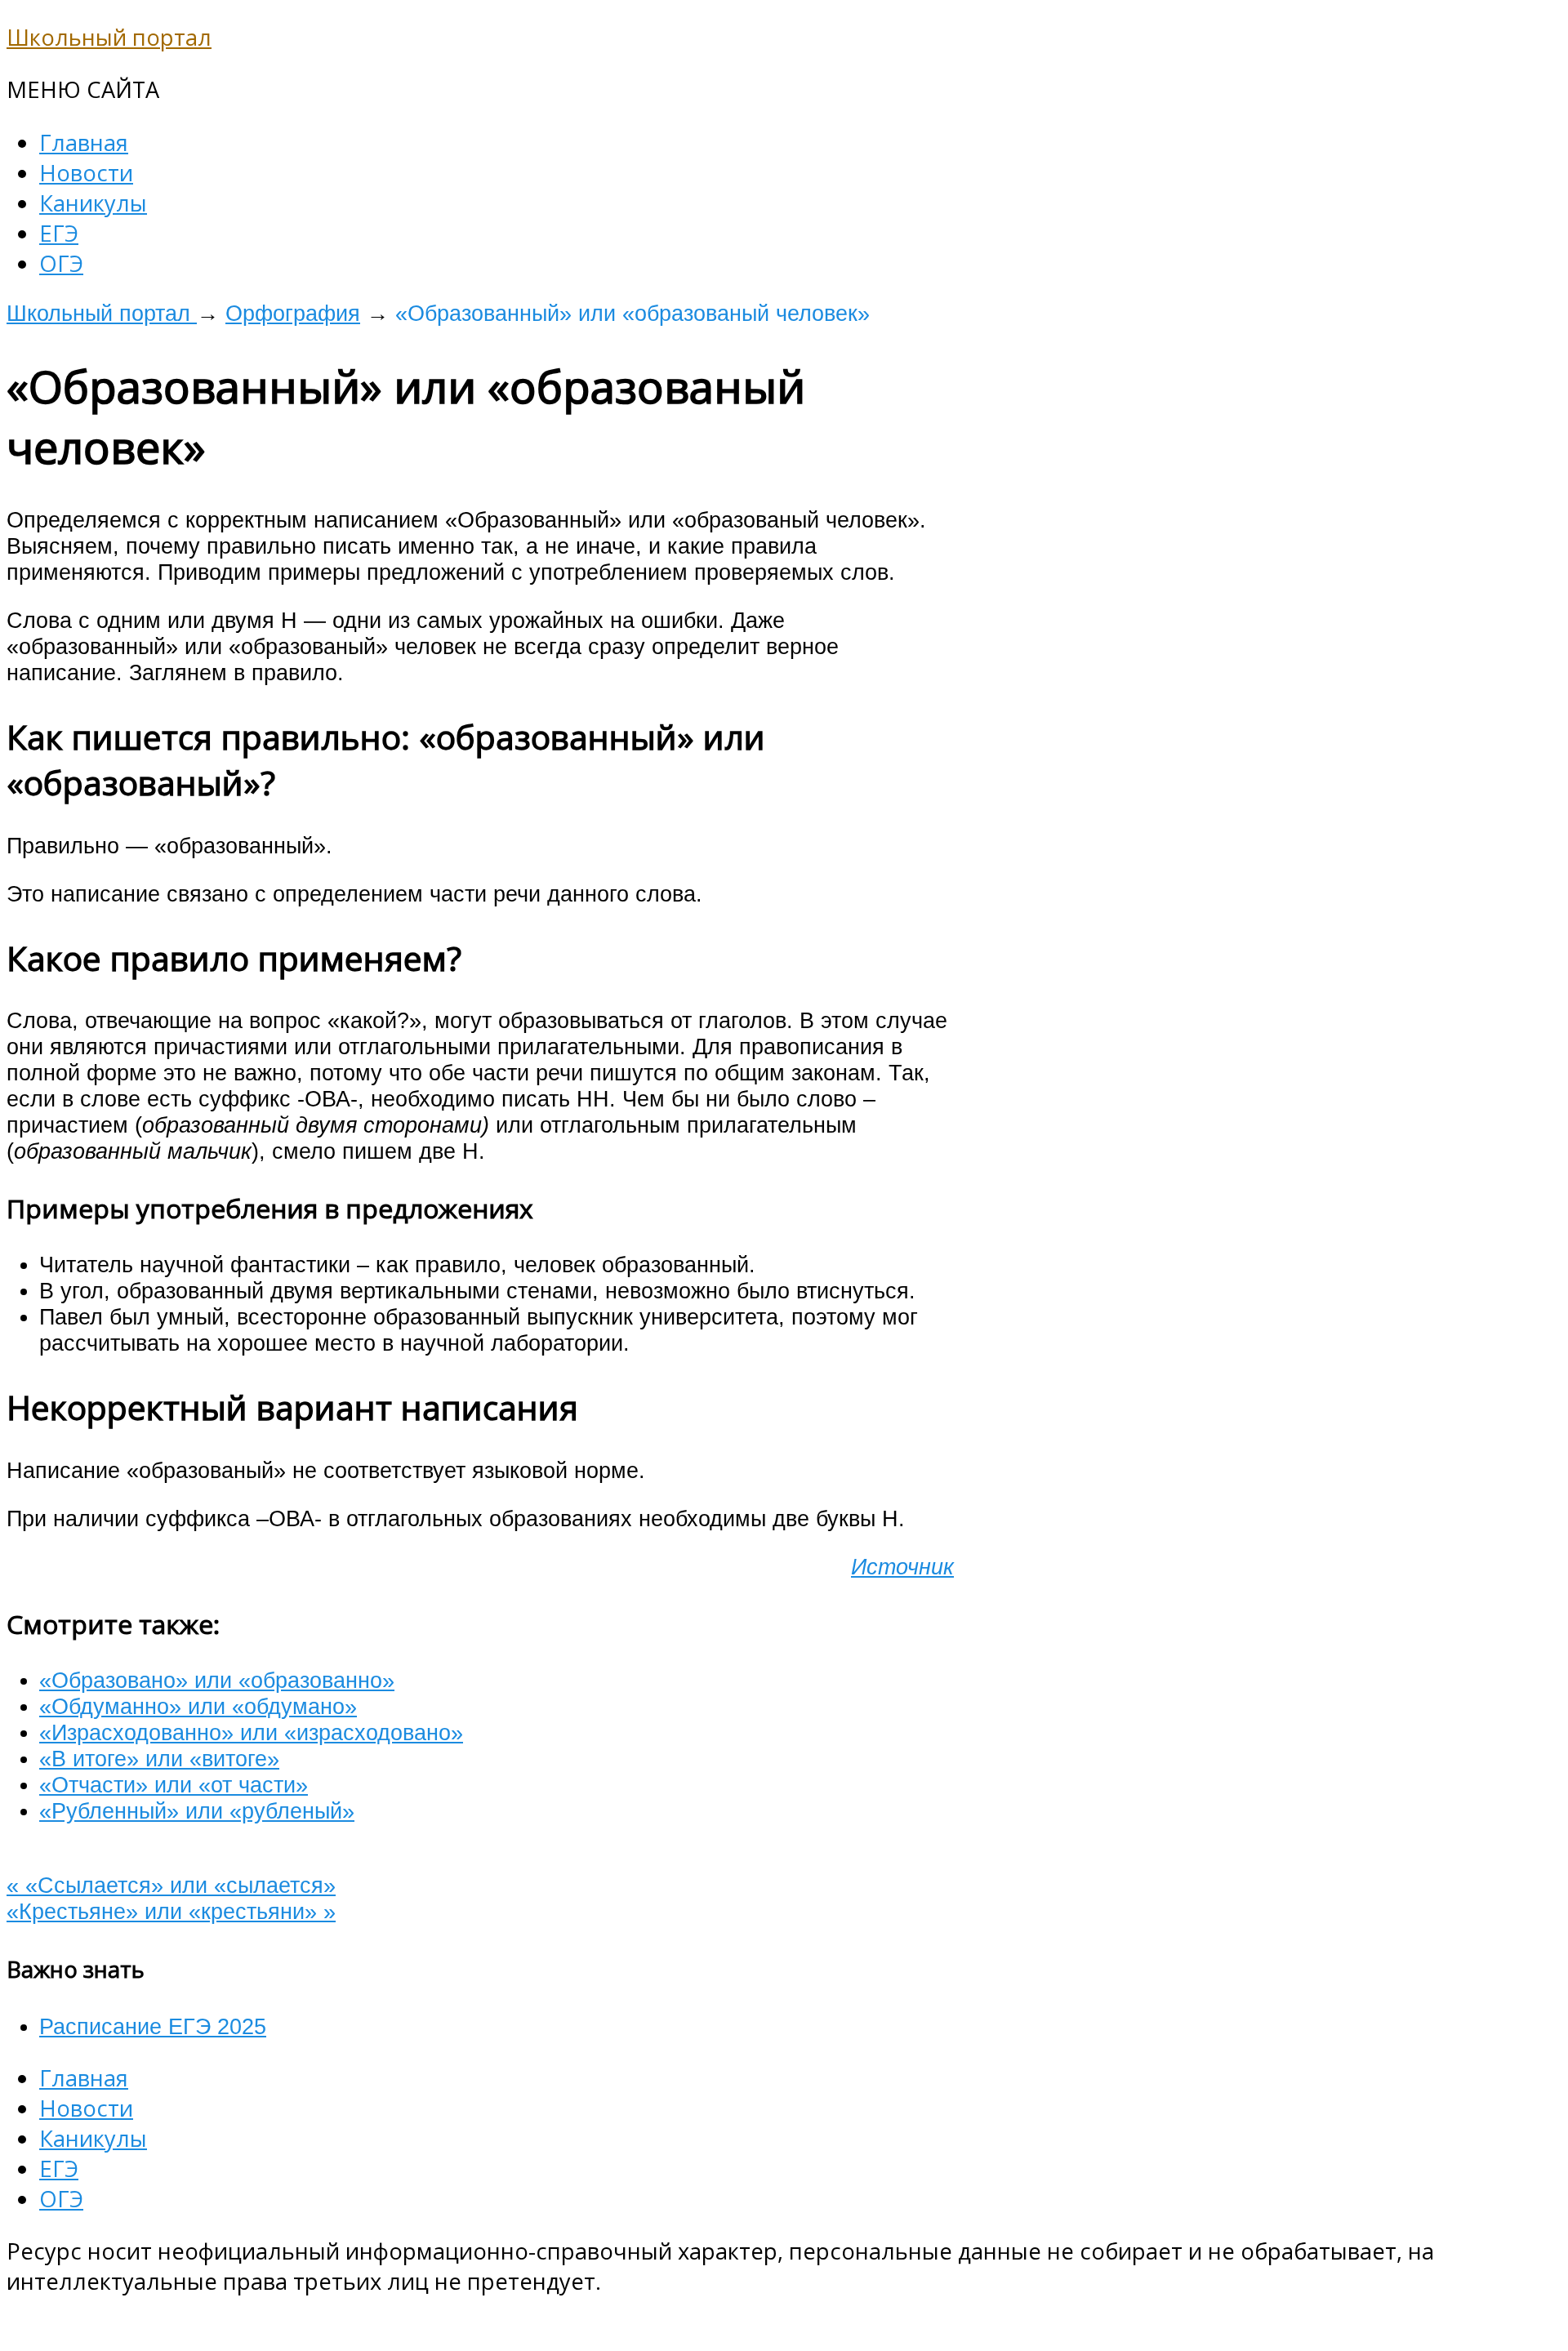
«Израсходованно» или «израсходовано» (251, 1732)
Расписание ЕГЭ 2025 (153, 2026)
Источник (902, 1567)
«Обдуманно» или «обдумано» (198, 1706)
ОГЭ (61, 263)
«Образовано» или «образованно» (217, 1680)
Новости (86, 173)
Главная (84, 142)
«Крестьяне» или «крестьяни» (171, 1911)
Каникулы (93, 203)
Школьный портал (109, 37)
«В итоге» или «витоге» (159, 1759)
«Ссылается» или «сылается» (171, 1885)
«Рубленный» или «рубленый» (197, 1811)
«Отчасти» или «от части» (174, 1785)
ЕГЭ (59, 233)
